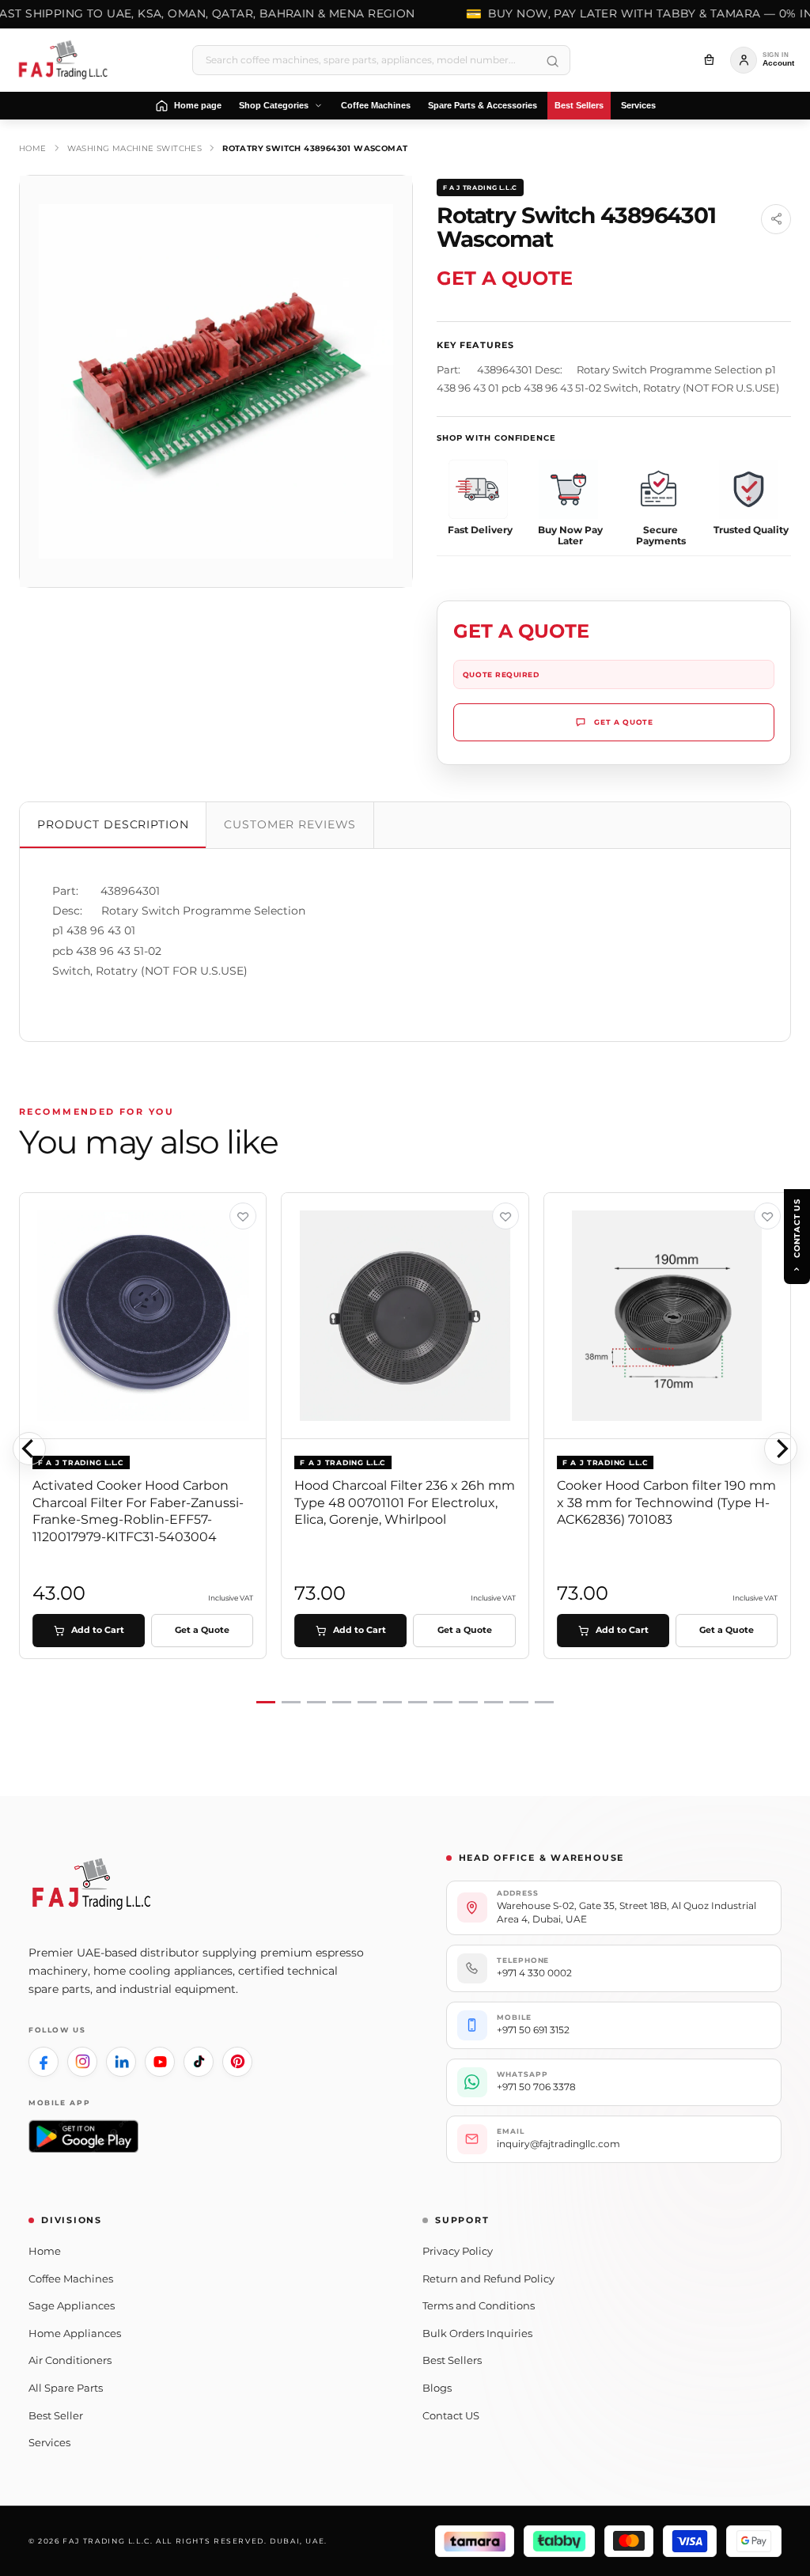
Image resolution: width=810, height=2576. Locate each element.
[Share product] (776, 219)
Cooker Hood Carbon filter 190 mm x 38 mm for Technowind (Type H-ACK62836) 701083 (666, 1502)
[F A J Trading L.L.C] (68, 60)
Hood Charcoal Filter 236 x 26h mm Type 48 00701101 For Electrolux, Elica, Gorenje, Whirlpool (405, 1502)
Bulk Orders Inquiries (477, 2333)
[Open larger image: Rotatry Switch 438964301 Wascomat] (216, 381)
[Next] (781, 1449)
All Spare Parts (66, 2388)
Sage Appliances (72, 2305)
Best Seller (56, 2415)
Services (49, 2442)
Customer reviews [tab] (290, 824)
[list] (405, 1449)
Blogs (437, 2388)
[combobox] (381, 60)
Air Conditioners (70, 2360)
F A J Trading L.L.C (480, 188)
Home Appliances (75, 2333)
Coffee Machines (71, 2279)
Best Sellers (452, 2360)
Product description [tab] (113, 824)
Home (33, 148)
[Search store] (552, 62)
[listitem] (44, 2062)
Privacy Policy (458, 2251)
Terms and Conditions (479, 2305)
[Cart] (709, 60)
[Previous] (29, 1449)
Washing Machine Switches (135, 148)
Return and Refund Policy (488, 2279)
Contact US (451, 2415)
